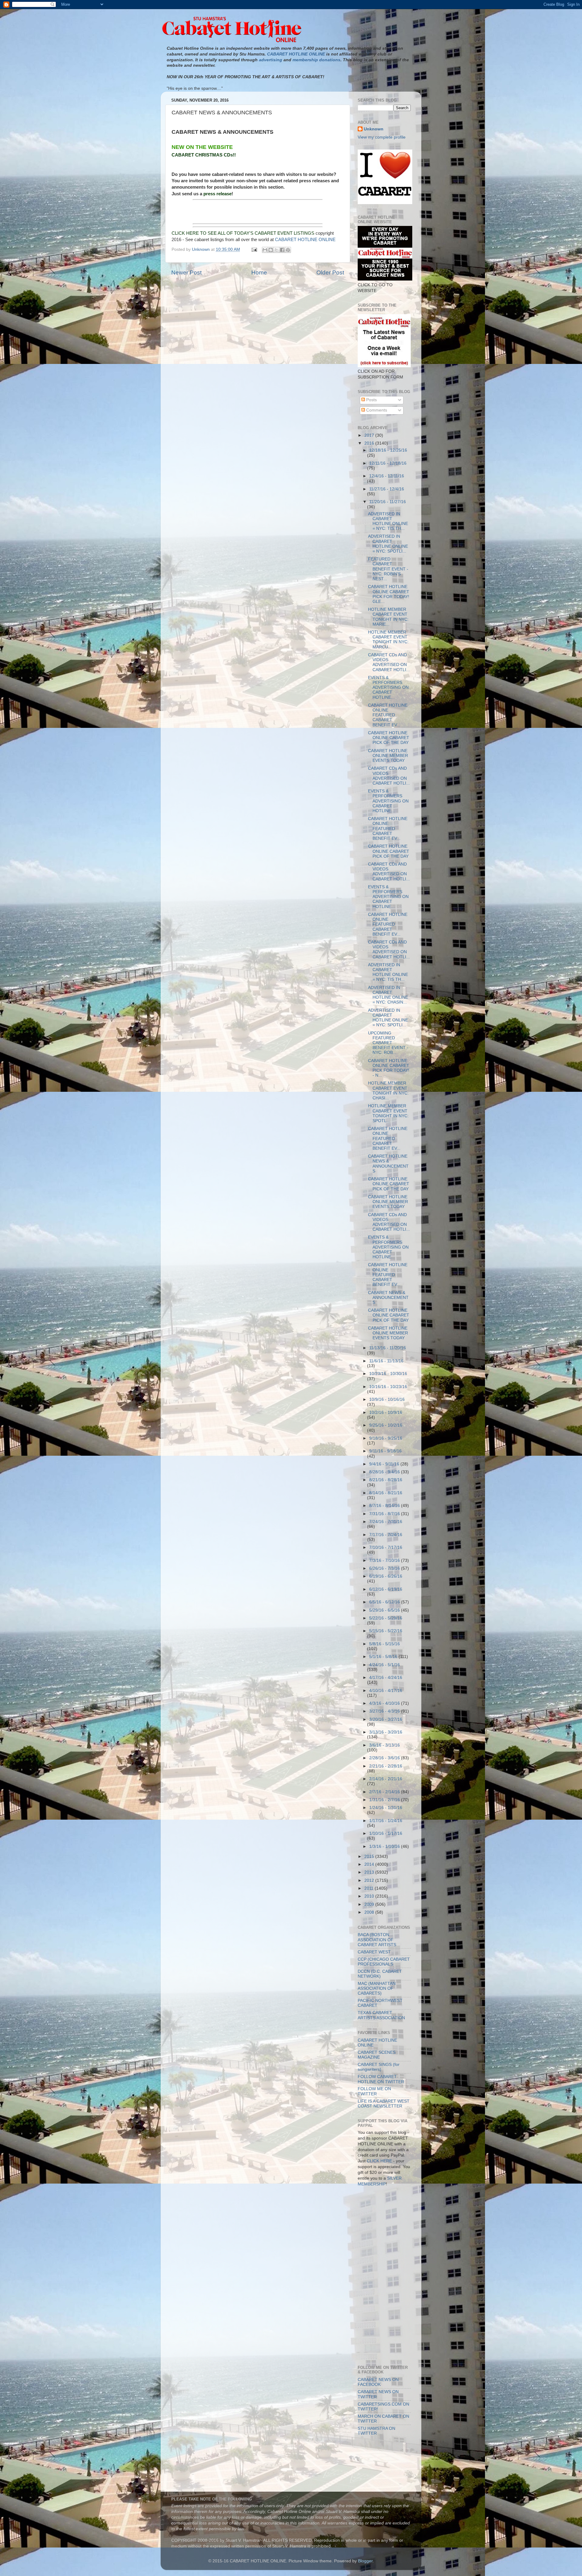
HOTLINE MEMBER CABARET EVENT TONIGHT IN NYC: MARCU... (388, 640)
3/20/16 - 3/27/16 (386, 1719)
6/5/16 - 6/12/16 (385, 1602)
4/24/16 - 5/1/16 (385, 1665)
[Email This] (265, 250)
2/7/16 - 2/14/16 (385, 1792)
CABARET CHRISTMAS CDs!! (204, 155)
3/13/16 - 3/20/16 (386, 1732)
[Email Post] (254, 249)
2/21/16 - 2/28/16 (386, 1766)
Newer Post (186, 272)
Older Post (330, 272)
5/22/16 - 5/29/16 (386, 1618)
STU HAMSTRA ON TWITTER (376, 2431)
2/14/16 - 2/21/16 (386, 1779)
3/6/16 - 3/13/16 (385, 1745)
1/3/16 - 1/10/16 (385, 1846)
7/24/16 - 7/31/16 (386, 1522)
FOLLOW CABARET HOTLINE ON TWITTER (381, 2079)
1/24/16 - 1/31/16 (386, 1808)
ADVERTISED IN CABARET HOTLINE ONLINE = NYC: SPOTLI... (388, 544)
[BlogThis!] (271, 250)
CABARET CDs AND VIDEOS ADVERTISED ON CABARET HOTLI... (389, 662)
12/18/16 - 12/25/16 (388, 450)
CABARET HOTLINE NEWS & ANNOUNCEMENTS (388, 1164)
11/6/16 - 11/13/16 (386, 1361)
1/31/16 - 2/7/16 (385, 1800)
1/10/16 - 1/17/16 (386, 1833)
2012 (370, 1880)
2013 (370, 1872)
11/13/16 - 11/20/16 (388, 1348)
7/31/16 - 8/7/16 (385, 1514)
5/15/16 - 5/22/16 (386, 1631)
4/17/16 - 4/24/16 (386, 1678)
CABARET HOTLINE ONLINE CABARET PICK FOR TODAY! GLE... (389, 594)
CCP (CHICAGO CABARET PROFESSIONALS (384, 1962)
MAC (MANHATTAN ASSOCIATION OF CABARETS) (377, 1988)
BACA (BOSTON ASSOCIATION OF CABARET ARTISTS (377, 1940)
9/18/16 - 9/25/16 (386, 1438)
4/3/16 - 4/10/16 (385, 1703)
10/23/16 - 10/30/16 (388, 1374)
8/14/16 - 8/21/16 (386, 1493)
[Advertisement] (385, 2219)
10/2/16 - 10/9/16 (386, 1412)
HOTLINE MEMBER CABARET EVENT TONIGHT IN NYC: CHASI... (388, 1091)
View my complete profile (382, 137)
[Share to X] (276, 250)
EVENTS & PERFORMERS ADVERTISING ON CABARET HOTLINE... (388, 688)
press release (217, 194)
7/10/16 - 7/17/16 (386, 1547)
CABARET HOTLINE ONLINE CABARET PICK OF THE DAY (389, 738)
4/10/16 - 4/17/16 (386, 1691)
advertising (271, 60)
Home (259, 272)
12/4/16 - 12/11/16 (387, 476)
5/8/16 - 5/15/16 (385, 1644)
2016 (370, 443)
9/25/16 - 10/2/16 (386, 1425)
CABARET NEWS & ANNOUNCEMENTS (388, 1298)
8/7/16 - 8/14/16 (385, 1506)
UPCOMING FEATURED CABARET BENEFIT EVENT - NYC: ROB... (388, 1043)
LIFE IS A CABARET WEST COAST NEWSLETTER (384, 2104)
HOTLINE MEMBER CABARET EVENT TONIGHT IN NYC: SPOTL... (388, 1113)
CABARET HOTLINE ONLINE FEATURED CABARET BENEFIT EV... (388, 715)
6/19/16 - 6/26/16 (386, 1576)
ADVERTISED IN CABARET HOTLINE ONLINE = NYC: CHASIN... (388, 995)
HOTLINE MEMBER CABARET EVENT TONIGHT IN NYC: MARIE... (388, 617)
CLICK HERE (379, 2161)
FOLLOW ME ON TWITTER (374, 2091)
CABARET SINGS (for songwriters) (379, 2067)
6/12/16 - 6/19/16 (386, 1589)
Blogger (365, 2561)
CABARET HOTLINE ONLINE (305, 240)
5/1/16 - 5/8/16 (384, 1657)
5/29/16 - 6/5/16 (385, 1610)
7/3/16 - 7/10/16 (385, 1560)
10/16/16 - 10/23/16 (388, 1387)
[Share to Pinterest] (288, 250)
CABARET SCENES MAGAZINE (377, 2055)
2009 (370, 1904)
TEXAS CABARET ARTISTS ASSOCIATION (381, 2015)
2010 (370, 1896)
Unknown (374, 129)
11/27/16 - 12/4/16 (387, 489)
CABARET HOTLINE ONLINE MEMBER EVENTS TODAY (388, 756)
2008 (370, 1912)
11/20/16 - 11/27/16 (388, 502)
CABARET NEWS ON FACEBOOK (378, 2382)
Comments (376, 410)
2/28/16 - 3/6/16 (385, 1758)
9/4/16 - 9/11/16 (385, 1464)
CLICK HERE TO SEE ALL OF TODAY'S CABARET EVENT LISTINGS (243, 233)
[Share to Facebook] (282, 250)
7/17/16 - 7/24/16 (386, 1535)
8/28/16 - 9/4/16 (385, 1472)
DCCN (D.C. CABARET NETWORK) (380, 1974)
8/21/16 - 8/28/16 (386, 1480)
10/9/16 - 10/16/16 (387, 1399)
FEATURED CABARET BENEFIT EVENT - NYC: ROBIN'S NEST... (388, 569)
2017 (370, 435)
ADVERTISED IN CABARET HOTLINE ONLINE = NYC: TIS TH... (388, 521)
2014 (370, 1864)
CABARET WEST (374, 1952)
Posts (371, 400)
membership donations (316, 60)
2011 (370, 1888)
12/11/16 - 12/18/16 (388, 463)
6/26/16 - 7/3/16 (385, 1568)
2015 (370, 1856)
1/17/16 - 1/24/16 (386, 1821)
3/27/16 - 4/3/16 (385, 1711)
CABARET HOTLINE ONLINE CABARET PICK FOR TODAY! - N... (389, 1068)
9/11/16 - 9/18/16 (385, 1451)
